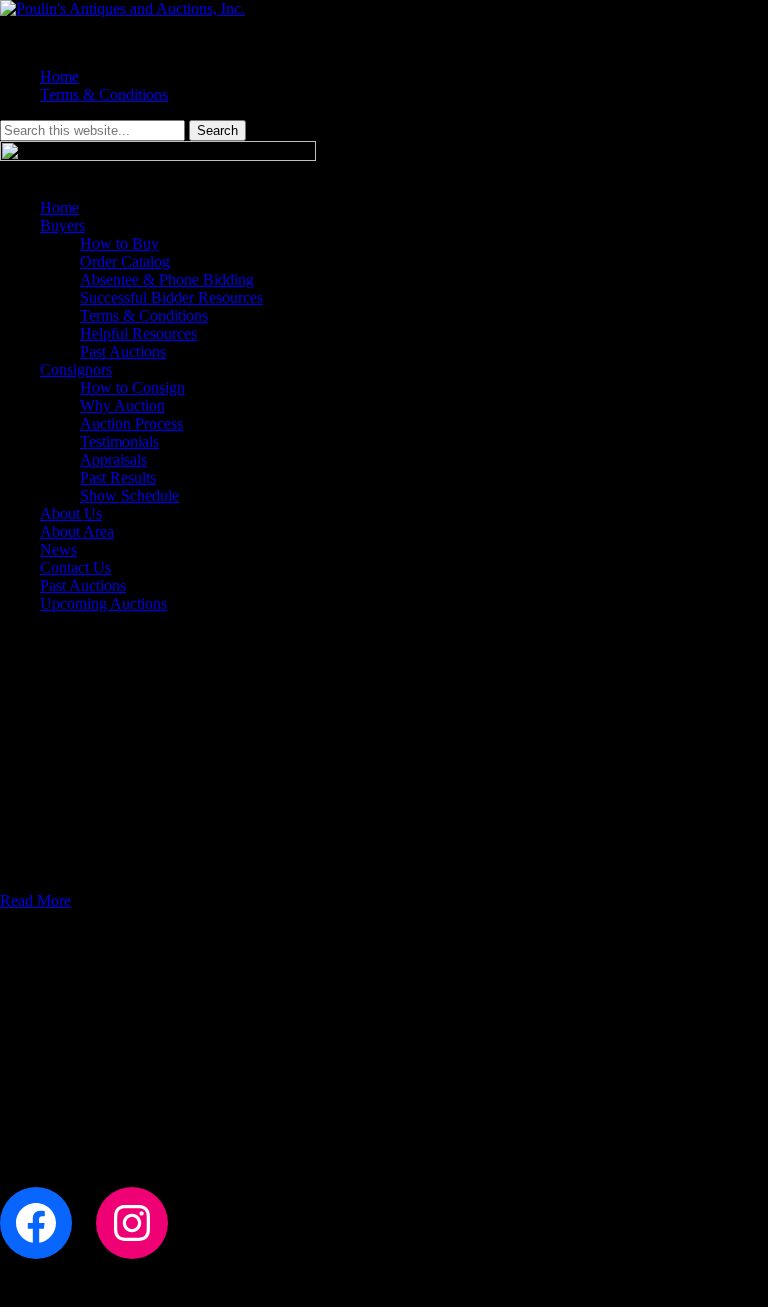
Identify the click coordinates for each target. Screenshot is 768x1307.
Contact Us (75, 567)
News (58, 549)
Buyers (62, 225)
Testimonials (119, 441)
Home (59, 76)
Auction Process (131, 423)
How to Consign (132, 387)
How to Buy (119, 243)
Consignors (76, 369)
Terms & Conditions (104, 94)
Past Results (118, 477)
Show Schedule (129, 495)
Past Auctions (123, 351)
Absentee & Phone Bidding (167, 279)
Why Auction (122, 405)
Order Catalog (125, 261)
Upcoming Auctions (103, 603)
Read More (35, 900)
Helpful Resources (138, 333)
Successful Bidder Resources (171, 297)
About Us (71, 513)
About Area (77, 531)
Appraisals (113, 459)
